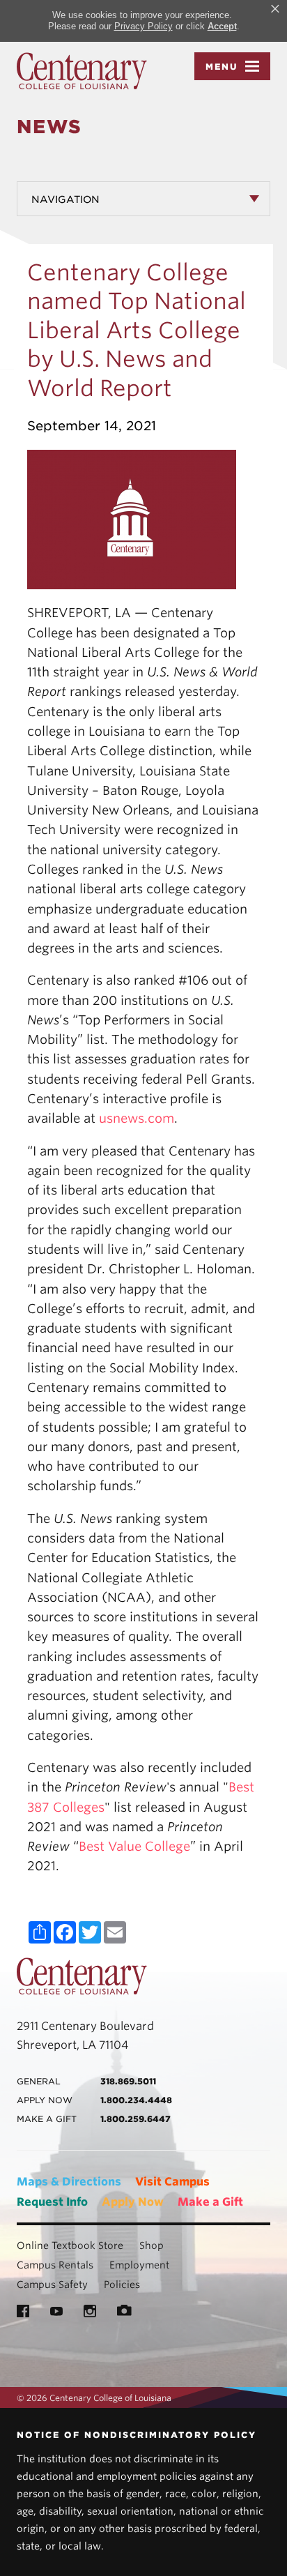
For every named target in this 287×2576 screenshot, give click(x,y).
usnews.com (137, 1118)
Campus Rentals (55, 2265)
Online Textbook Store (70, 2245)
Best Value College (134, 1846)
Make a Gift (210, 2202)
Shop (152, 2245)
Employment (139, 2265)
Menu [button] (222, 67)
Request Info (52, 2202)
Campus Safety (52, 2285)
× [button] (275, 9)
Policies (122, 2285)
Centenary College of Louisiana (82, 71)
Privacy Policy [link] (143, 26)
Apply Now (133, 2202)
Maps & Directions (69, 2182)
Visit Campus (172, 2182)
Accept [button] (222, 26)
